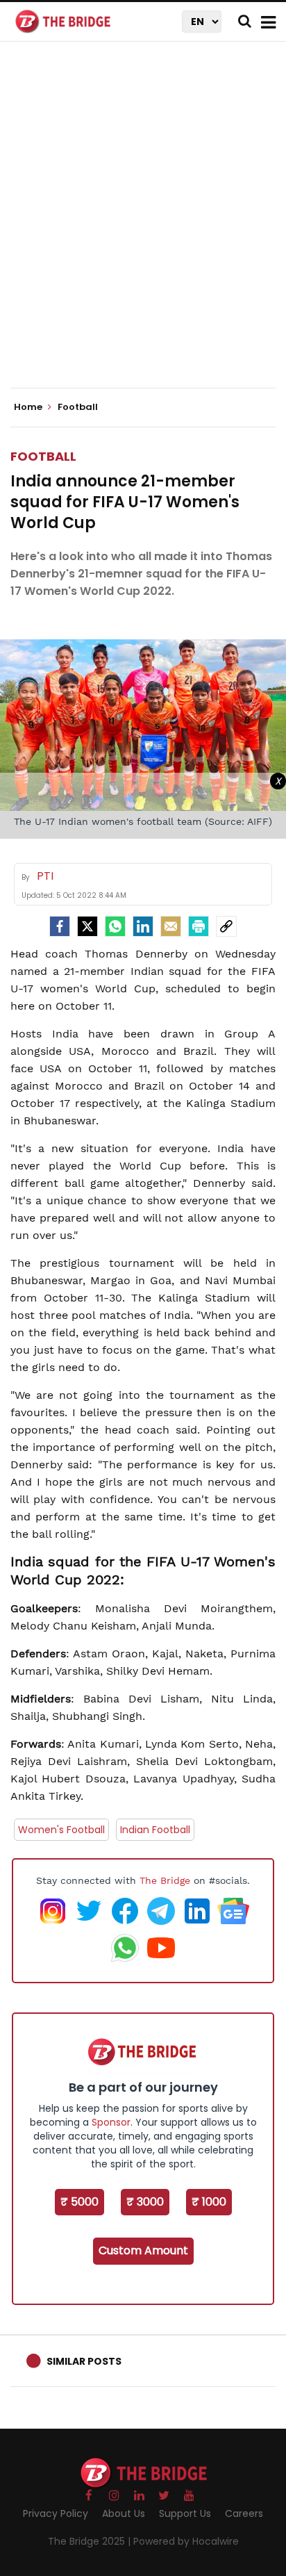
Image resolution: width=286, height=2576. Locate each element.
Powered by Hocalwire (186, 2541)
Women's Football (61, 1830)
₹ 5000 (79, 2202)
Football (43, 456)
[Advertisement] (143, 227)
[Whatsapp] (115, 926)
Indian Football (155, 1830)
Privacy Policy (56, 2513)
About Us (124, 2513)
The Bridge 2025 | (91, 2541)
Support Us (185, 2513)
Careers (244, 2513)
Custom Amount (143, 2250)
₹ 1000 (209, 2202)
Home (29, 407)
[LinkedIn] (143, 926)
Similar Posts (84, 2361)
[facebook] (60, 926)
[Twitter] (87, 926)
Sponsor (111, 2122)
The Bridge (165, 1880)
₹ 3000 (145, 2202)
